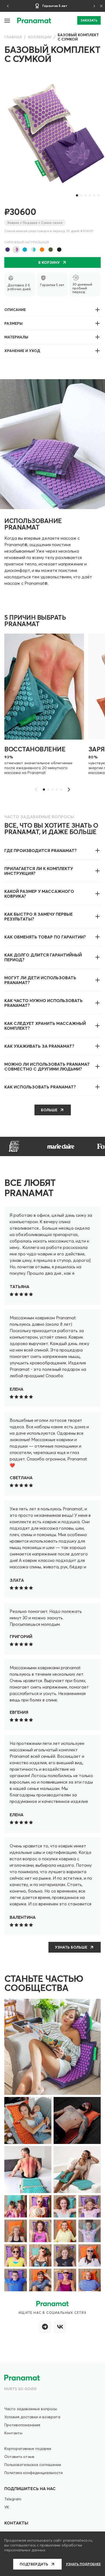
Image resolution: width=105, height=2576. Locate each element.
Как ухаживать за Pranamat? (39, 1046)
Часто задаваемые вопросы (31, 2409)
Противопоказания (22, 2425)
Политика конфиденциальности (34, 2473)
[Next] (94, 6)
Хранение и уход (22, 351)
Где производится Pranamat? (41, 850)
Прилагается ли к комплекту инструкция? (39, 871)
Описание (15, 310)
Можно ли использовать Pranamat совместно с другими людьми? (47, 1066)
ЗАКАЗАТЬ (89, 20)
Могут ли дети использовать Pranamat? (40, 980)
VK (7, 2507)
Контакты (13, 2433)
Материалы (16, 337)
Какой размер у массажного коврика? (39, 894)
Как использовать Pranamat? (40, 1087)
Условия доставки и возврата (32, 2417)
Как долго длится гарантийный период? (43, 957)
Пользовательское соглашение (33, 2465)
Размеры (13, 323)
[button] (8, 20)
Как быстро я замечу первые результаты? (38, 916)
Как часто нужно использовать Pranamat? (43, 1003)
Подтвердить (34, 2564)
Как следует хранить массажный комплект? (45, 1026)
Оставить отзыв (19, 2457)
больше (49, 1110)
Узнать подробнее (83, 2564)
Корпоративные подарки (28, 2449)
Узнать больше (71, 1947)
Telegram (13, 2499)
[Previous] (8, 6)
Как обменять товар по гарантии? (45, 937)
